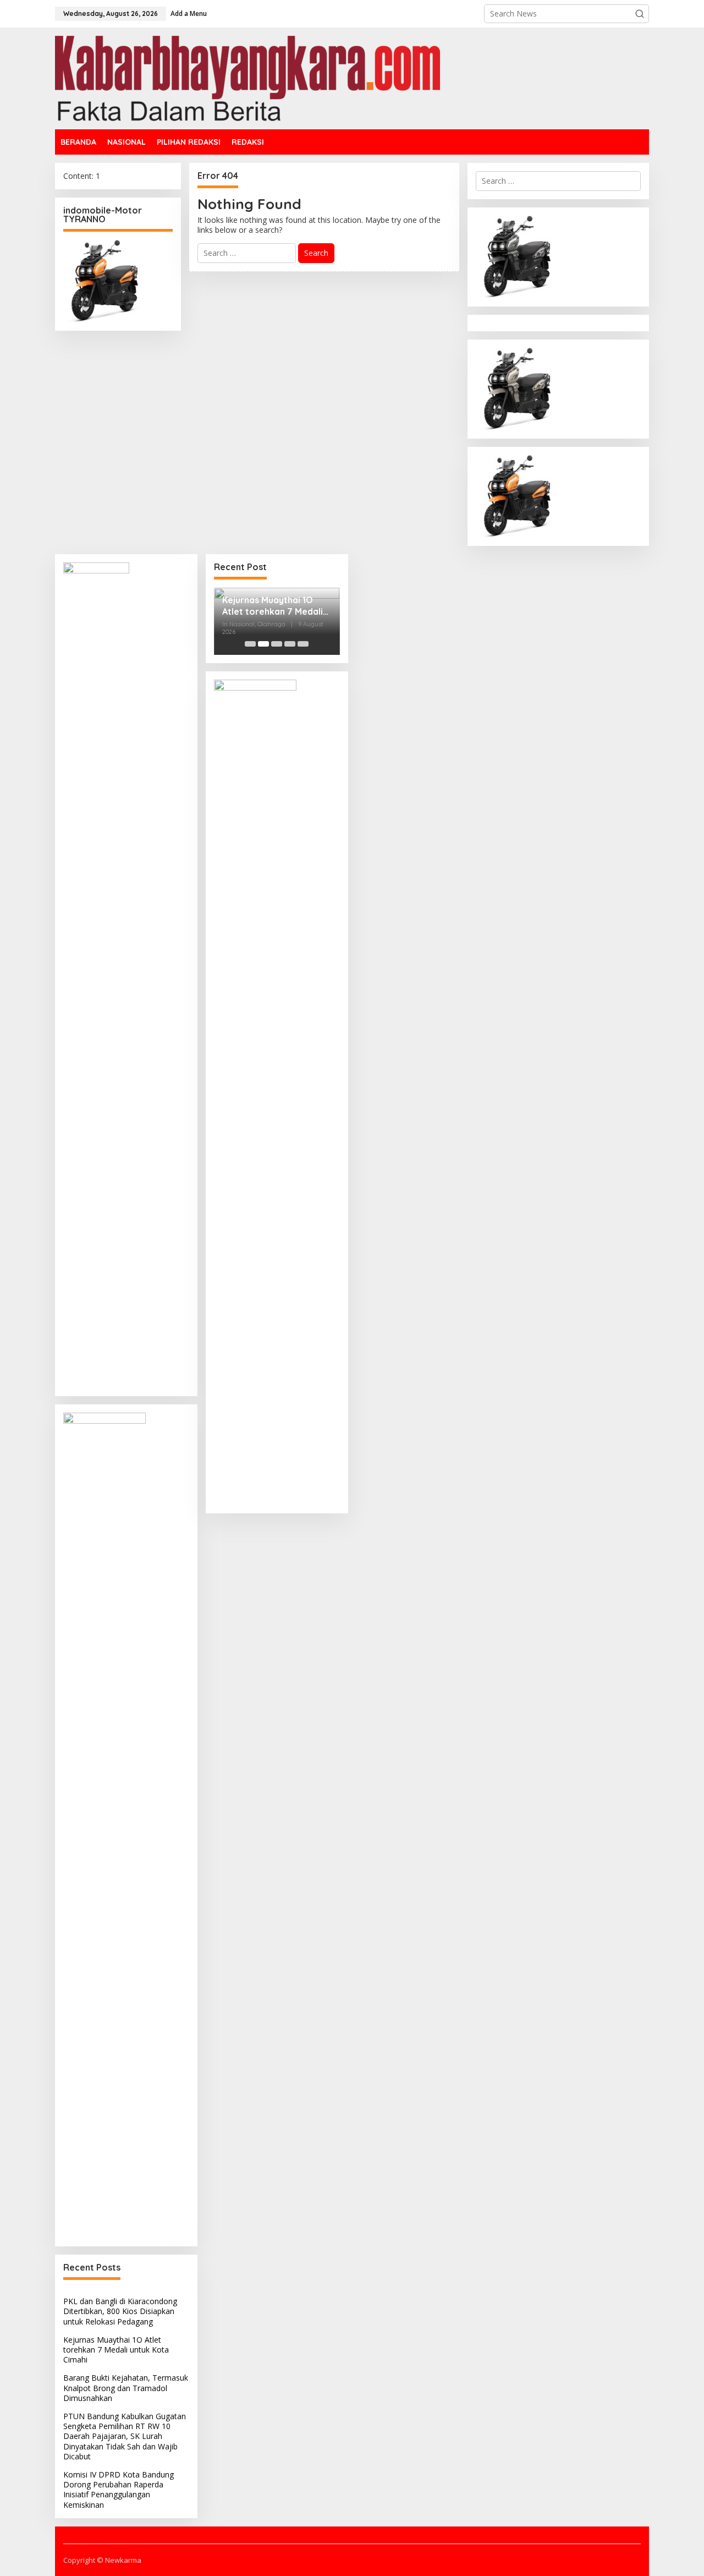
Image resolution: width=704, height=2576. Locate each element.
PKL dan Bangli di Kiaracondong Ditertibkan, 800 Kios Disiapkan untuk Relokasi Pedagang (120, 2311)
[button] (640, 14)
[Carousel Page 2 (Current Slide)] (263, 644)
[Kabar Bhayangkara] (248, 77)
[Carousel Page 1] (250, 644)
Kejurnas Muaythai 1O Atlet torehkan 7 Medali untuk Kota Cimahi (116, 2350)
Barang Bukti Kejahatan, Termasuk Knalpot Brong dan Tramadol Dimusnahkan (126, 2388)
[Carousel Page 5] (303, 644)
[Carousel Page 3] (277, 644)
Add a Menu (189, 13)
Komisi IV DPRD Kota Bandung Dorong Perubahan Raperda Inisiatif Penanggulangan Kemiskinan (119, 2490)
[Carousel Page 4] (290, 644)
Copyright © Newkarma (102, 2560)
